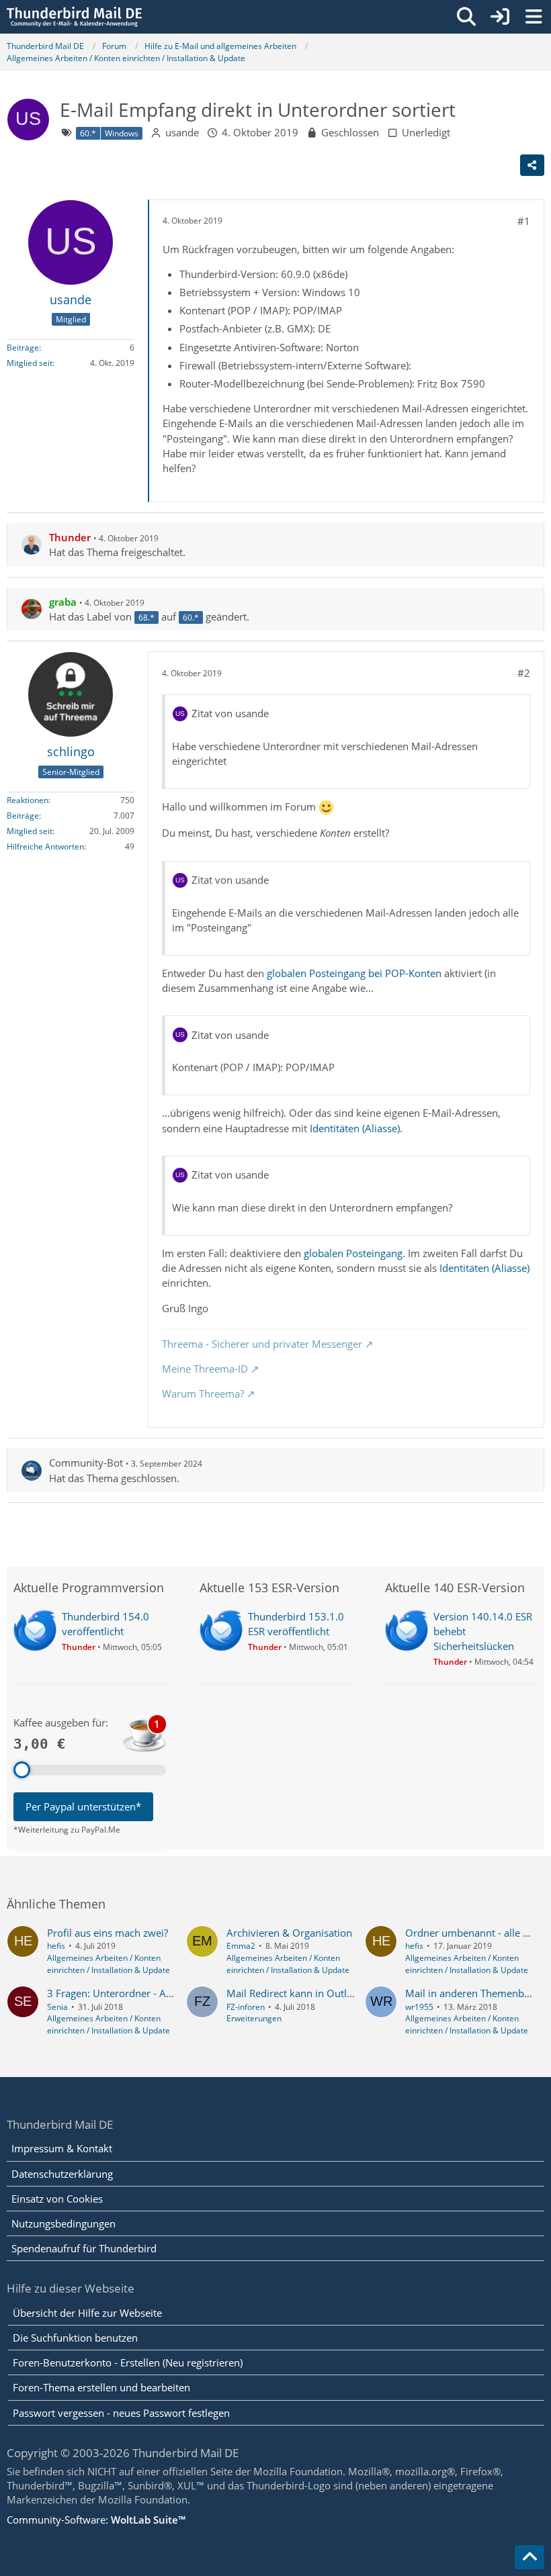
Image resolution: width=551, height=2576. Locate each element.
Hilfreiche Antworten (45, 846)
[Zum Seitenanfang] (529, 2557)
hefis (56, 1946)
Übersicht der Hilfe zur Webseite (87, 2313)
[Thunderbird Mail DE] (74, 17)
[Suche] (466, 17)
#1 (524, 221)
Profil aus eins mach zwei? (108, 1933)
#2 (524, 673)
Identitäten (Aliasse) (355, 1128)
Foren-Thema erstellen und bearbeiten (101, 2387)
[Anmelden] (500, 17)
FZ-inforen (246, 2007)
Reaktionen (28, 800)
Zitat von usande (230, 713)
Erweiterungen (254, 2018)
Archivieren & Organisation (289, 1933)
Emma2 (241, 1946)
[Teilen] (532, 165)
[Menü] (534, 17)
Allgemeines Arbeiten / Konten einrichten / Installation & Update (109, 1964)
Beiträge (23, 348)
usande (182, 132)
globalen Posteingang (353, 1253)
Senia (57, 2007)
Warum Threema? (203, 1393)
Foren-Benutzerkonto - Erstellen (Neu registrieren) (128, 2362)
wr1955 (419, 2007)
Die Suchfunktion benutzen (75, 2338)
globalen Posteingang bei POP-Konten (354, 973)
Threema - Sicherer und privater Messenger (262, 1344)
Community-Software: (96, 2520)
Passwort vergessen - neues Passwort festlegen (121, 2413)
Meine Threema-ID (205, 1369)
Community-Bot (86, 1463)
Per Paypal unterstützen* (83, 1806)
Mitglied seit (30, 363)
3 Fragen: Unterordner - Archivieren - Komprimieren (168, 1993)
